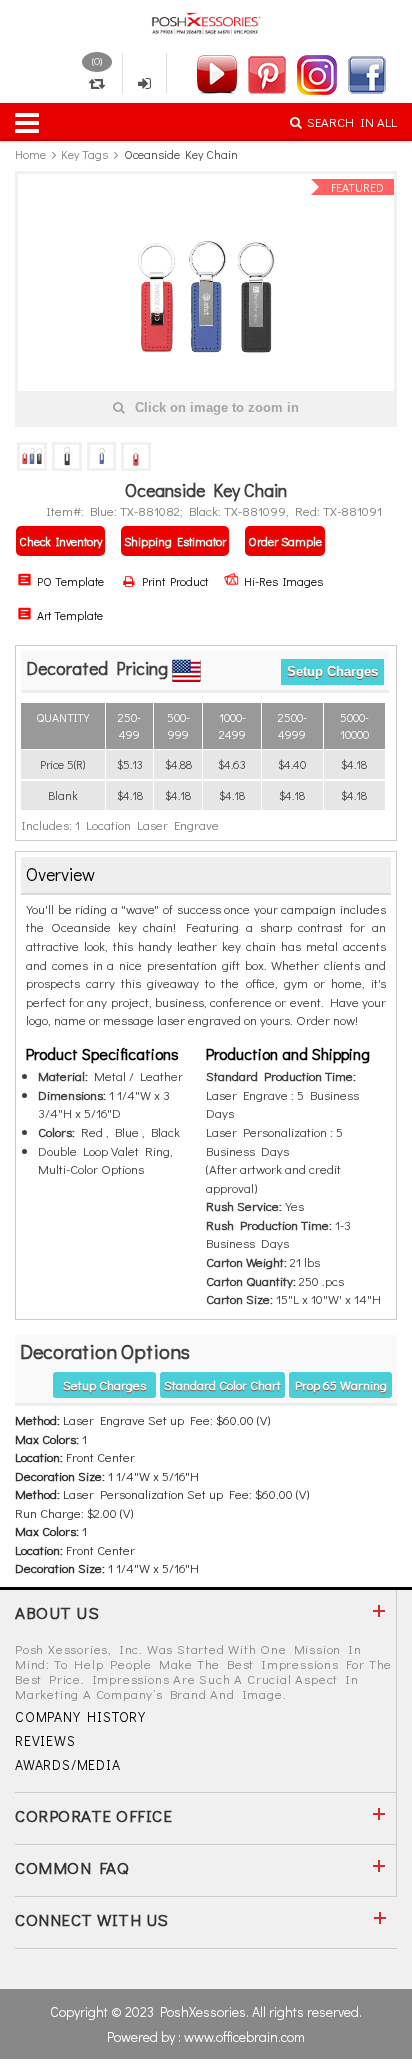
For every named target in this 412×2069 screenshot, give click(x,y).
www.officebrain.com (244, 2036)
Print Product (172, 581)
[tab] (206, 875)
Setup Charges (332, 671)
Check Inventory (60, 541)
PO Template (70, 581)
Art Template (70, 615)
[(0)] (97, 84)
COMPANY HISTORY (80, 1716)
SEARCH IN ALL (352, 121)
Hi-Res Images (283, 581)
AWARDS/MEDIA (68, 1764)
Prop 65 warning (341, 1384)
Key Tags (84, 154)
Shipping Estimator (175, 541)
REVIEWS (45, 1740)
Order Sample (285, 541)
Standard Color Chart (222, 1384)
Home (30, 154)
